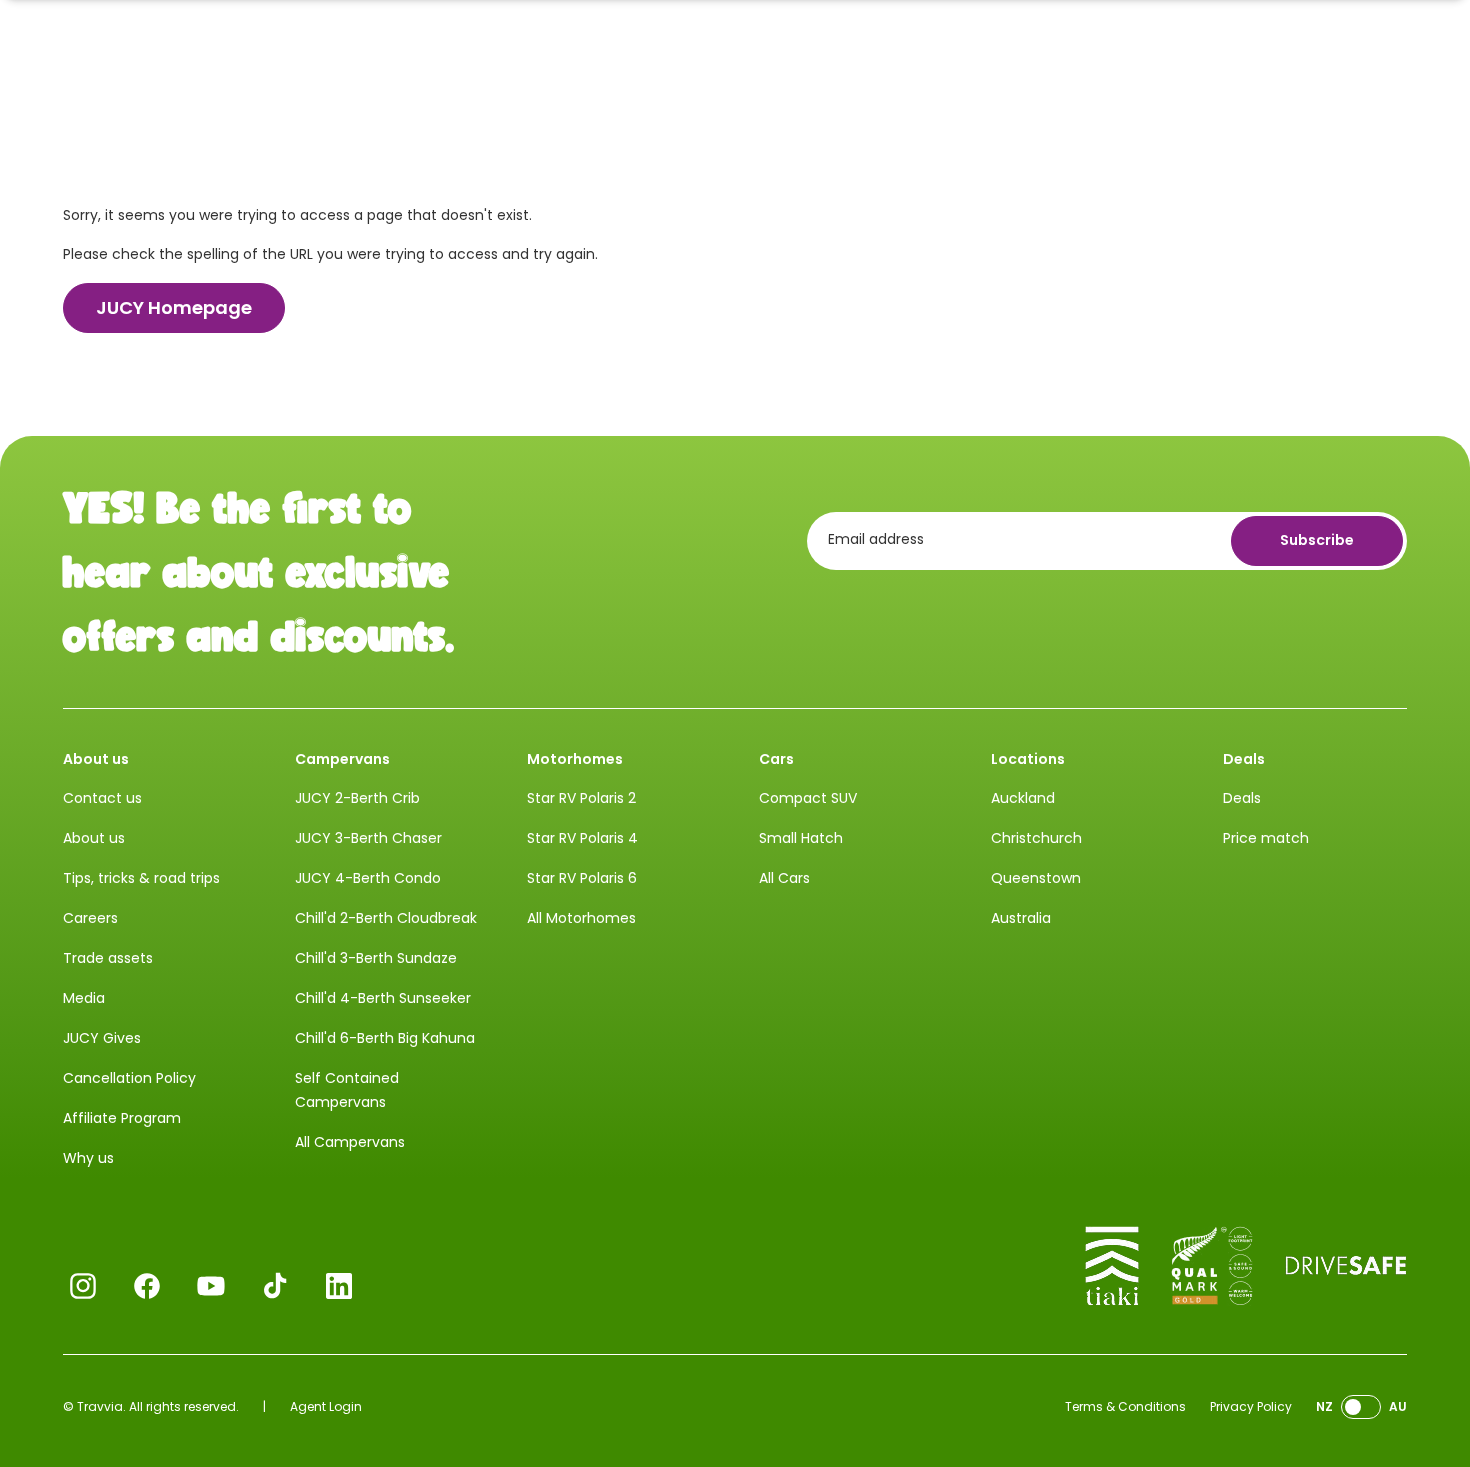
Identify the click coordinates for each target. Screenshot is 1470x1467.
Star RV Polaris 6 (582, 878)
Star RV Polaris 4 (582, 838)
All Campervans (350, 1142)
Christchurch (1036, 838)
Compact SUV (808, 798)
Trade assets (108, 958)
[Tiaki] (1112, 1266)
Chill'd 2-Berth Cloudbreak (386, 918)
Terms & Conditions (1125, 1406)
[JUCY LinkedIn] (339, 1286)
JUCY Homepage (174, 307)
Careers (90, 918)
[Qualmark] (1212, 1266)
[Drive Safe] (1346, 1266)
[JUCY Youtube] (211, 1286)
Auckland (1023, 798)
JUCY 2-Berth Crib (357, 798)
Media (84, 998)
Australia (1021, 918)
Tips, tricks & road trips (141, 878)
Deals (1242, 798)
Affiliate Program (122, 1118)
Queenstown (1036, 878)
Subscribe (1317, 540)
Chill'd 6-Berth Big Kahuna (385, 1038)
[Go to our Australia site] (1361, 1407)
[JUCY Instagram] (83, 1286)
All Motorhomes (581, 918)
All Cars (784, 878)
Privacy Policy (1251, 1406)
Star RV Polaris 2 (581, 798)
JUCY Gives (102, 1038)
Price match (1266, 838)
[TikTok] (275, 1286)
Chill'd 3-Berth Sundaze (376, 958)
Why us (88, 1158)
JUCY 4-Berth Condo (368, 878)
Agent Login (326, 1406)
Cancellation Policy (129, 1078)
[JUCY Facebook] (147, 1286)
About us (94, 838)
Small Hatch (801, 838)
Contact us (102, 798)
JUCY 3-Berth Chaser (368, 838)
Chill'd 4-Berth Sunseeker (383, 998)
